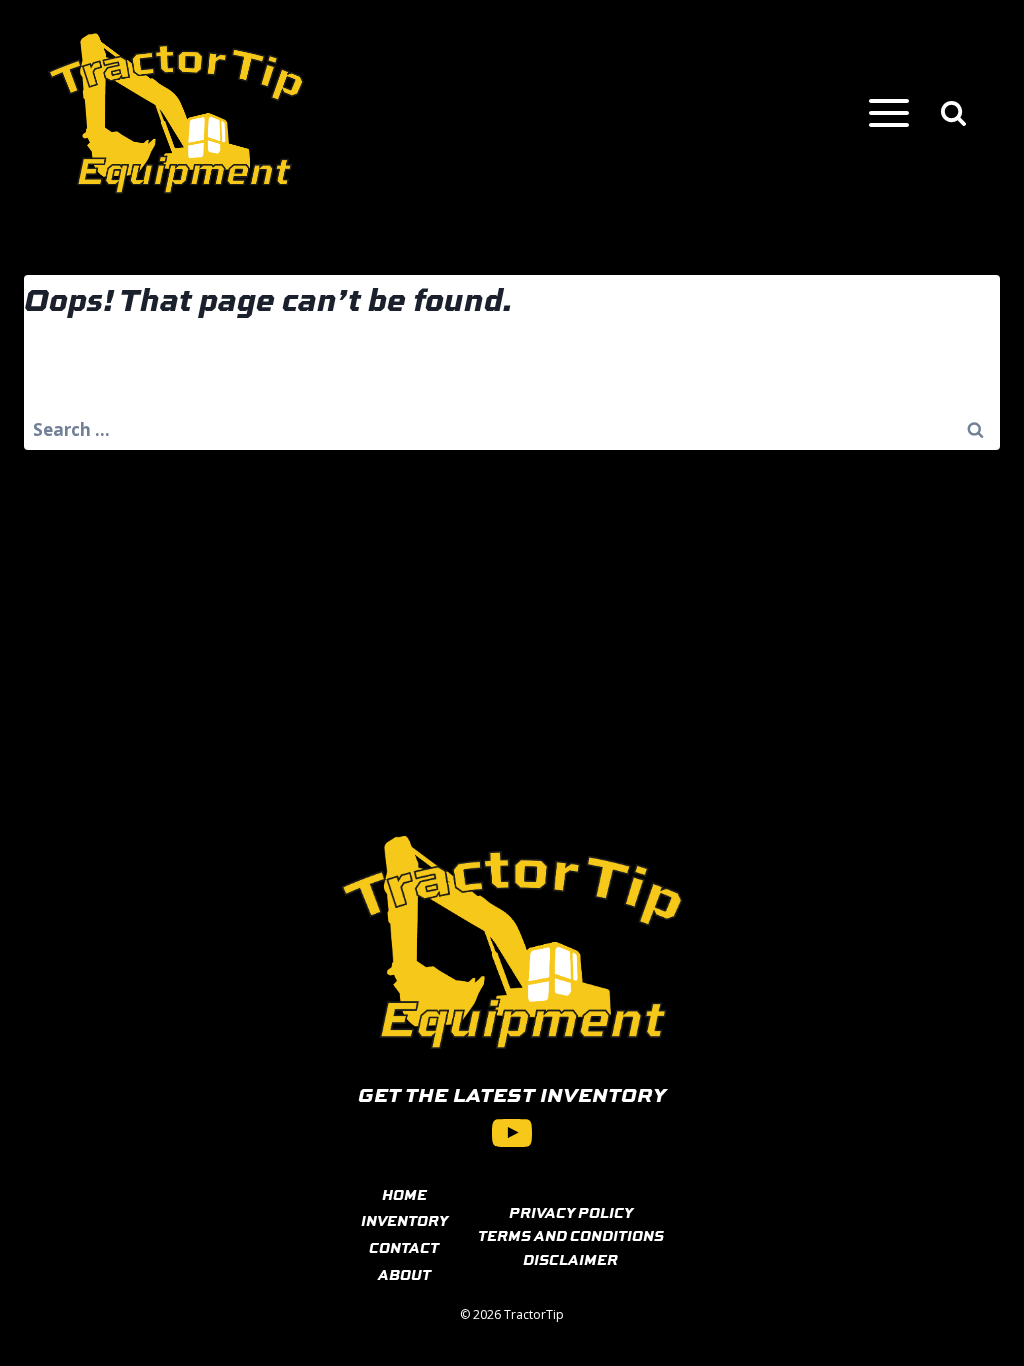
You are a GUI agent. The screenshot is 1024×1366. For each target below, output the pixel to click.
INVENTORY (404, 1220)
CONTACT (404, 1247)
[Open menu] (888, 113)
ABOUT (404, 1274)
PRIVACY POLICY (571, 1212)
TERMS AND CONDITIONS (571, 1235)
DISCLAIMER (570, 1259)
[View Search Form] (953, 113)
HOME (404, 1194)
